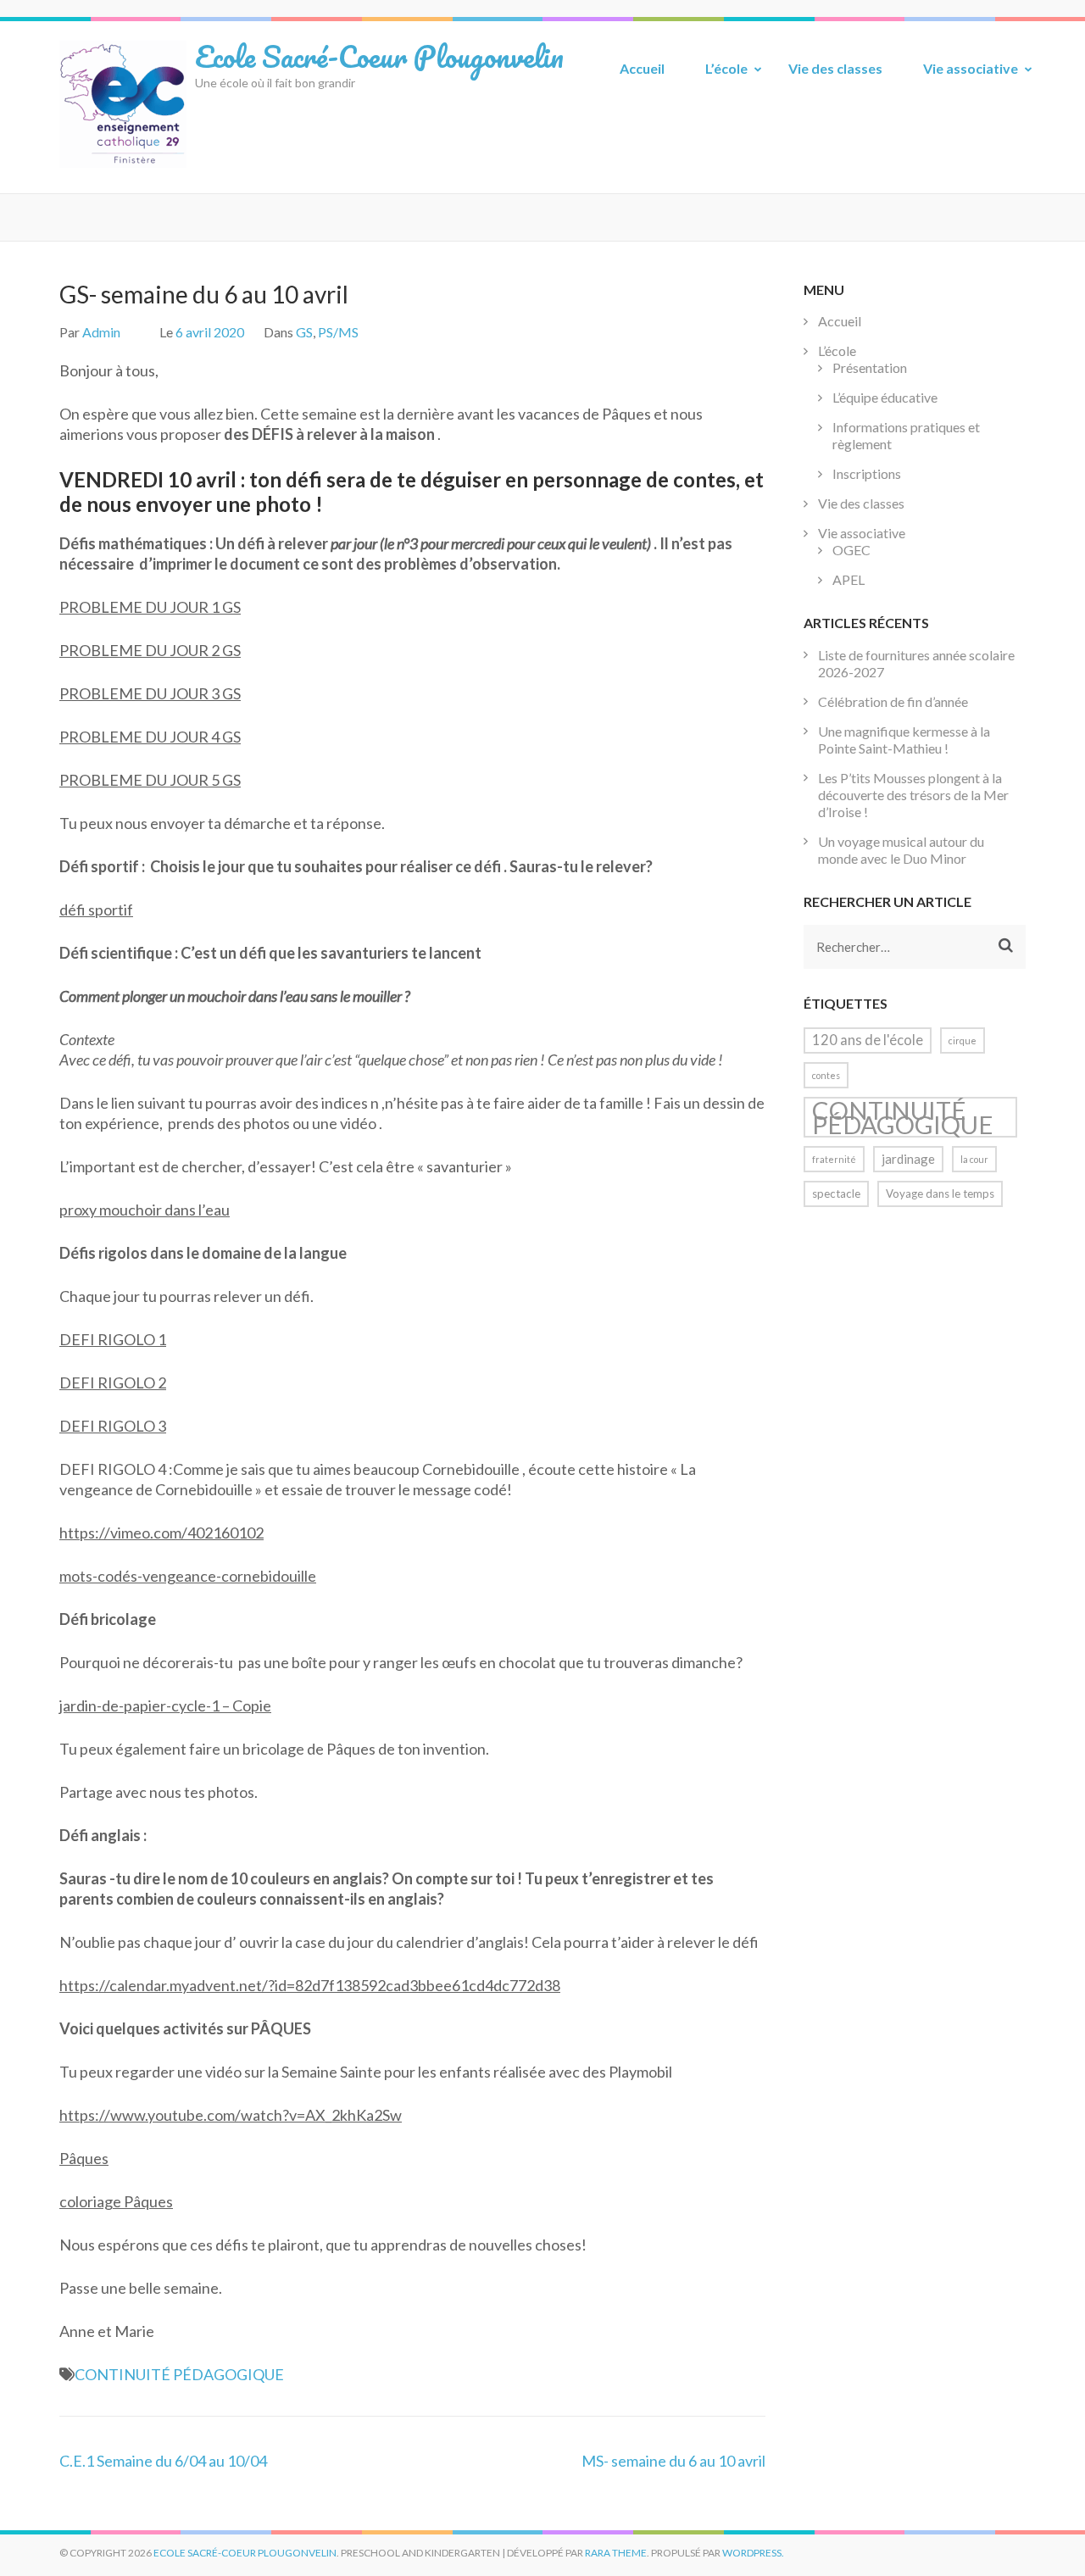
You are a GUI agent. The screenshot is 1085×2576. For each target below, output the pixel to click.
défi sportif (96, 910)
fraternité (834, 1159)
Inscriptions (867, 473)
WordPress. (753, 2553)
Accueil (642, 68)
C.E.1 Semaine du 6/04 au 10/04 (163, 2461)
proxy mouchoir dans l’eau (145, 1210)
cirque (963, 1040)
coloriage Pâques (116, 2201)
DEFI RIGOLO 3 (113, 1426)
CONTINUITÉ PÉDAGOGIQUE (179, 2374)
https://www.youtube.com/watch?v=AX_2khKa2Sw (231, 2115)
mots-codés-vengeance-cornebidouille (188, 1576)
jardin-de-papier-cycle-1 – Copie (165, 1705)
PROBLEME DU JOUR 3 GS (150, 693)
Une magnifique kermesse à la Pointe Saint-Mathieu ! (904, 740)
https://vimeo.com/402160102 (161, 1533)
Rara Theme (616, 2553)
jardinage (908, 1159)
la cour (974, 1159)
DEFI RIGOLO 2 (113, 1383)
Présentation (870, 367)
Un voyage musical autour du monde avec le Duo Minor (901, 850)
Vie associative (971, 68)
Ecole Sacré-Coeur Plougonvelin (379, 56)
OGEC (851, 550)
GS (304, 332)
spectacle (836, 1193)
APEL (849, 579)
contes (826, 1075)
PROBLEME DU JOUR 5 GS (150, 780)
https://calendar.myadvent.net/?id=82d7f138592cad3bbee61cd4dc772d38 (310, 1985)
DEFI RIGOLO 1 (113, 1339)
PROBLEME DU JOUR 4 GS (150, 737)
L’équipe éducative (885, 397)
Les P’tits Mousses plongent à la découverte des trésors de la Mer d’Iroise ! (913, 795)
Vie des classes (835, 68)
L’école (726, 68)
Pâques (84, 2158)
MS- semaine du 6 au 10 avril (673, 2461)
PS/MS (338, 332)
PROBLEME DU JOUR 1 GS (150, 607)
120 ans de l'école (868, 1040)
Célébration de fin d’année (893, 701)
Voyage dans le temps (940, 1193)
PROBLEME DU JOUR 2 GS (150, 650)
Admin (101, 332)
